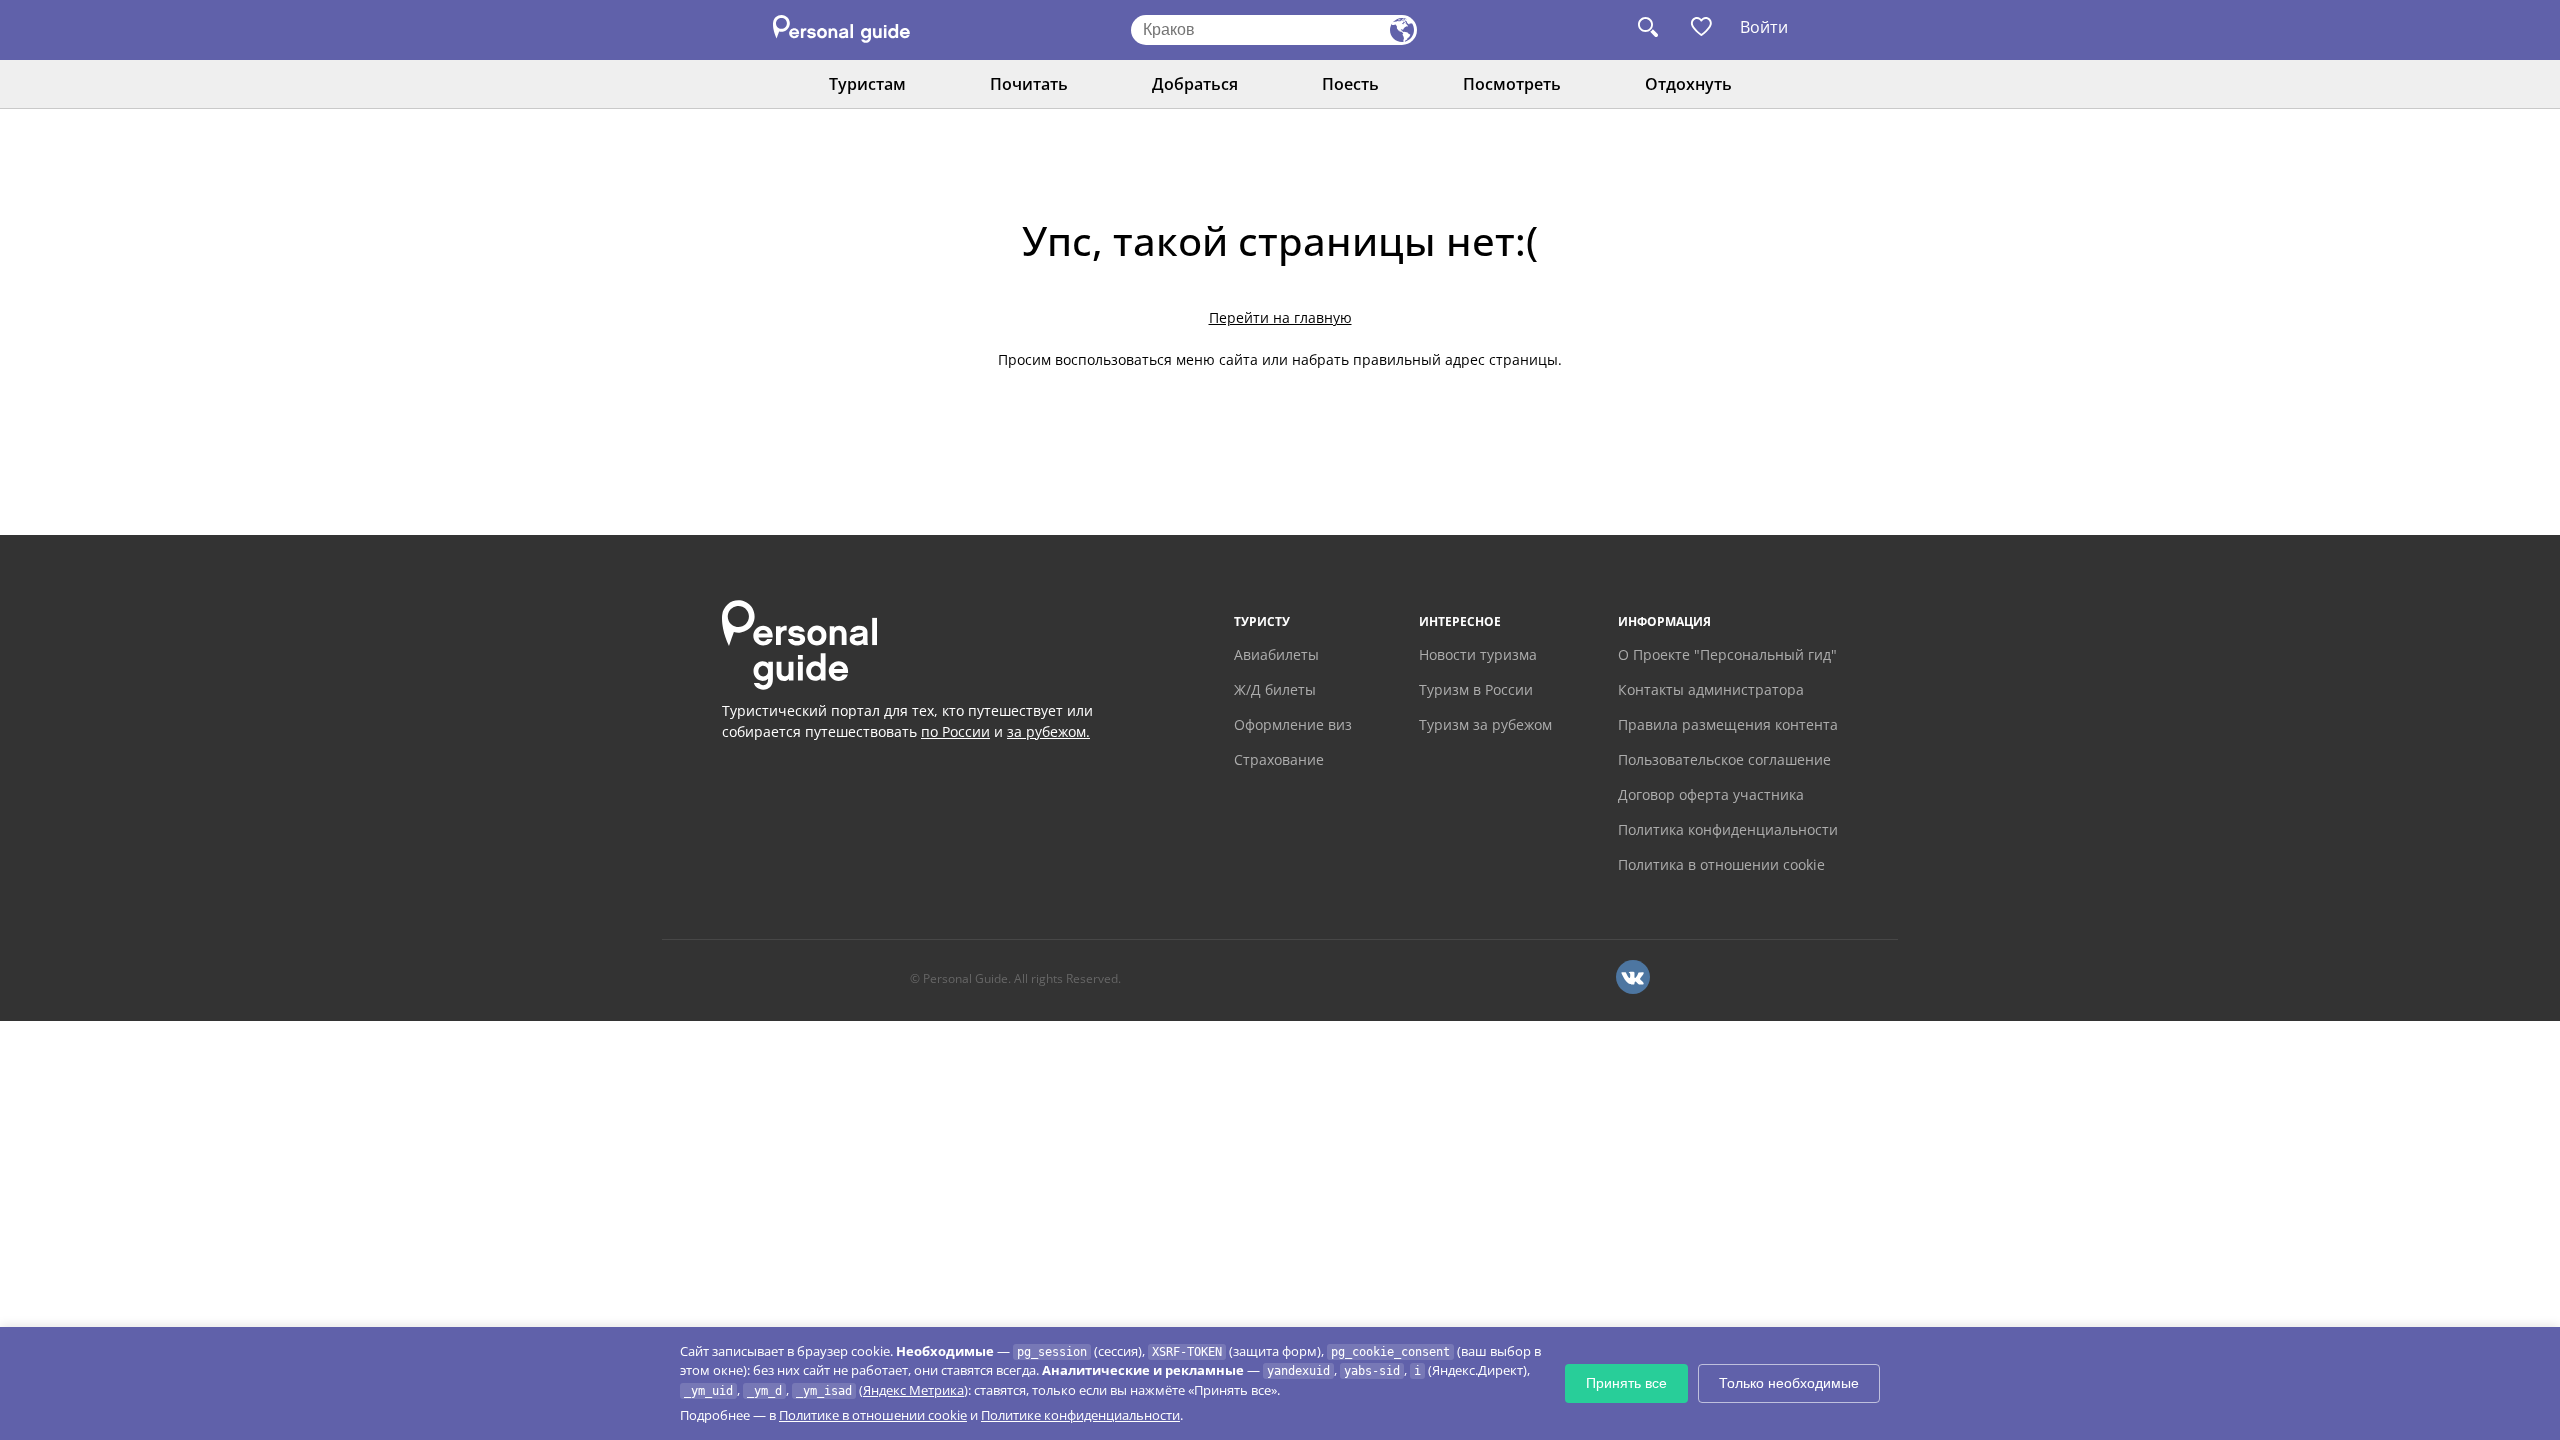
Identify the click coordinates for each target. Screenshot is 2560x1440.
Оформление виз (1293, 724)
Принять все (1626, 1383)
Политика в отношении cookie (1721, 864)
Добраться (1195, 84)
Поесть (1350, 84)
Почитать (1029, 84)
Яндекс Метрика (913, 1390)
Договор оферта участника (1711, 794)
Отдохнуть (1688, 84)
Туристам (867, 84)
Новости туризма (1478, 654)
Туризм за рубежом (1485, 724)
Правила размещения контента (1728, 724)
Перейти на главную (1280, 317)
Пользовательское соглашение (1724, 759)
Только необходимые (1789, 1383)
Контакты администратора (1711, 689)
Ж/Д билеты (1275, 689)
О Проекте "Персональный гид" (1727, 654)
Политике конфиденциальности (1080, 1415)
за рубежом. (1048, 731)
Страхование (1279, 759)
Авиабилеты (1276, 654)
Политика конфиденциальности (1728, 829)
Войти (1764, 27)
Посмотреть (1512, 84)
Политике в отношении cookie (873, 1415)
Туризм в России (1476, 689)
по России (955, 731)
